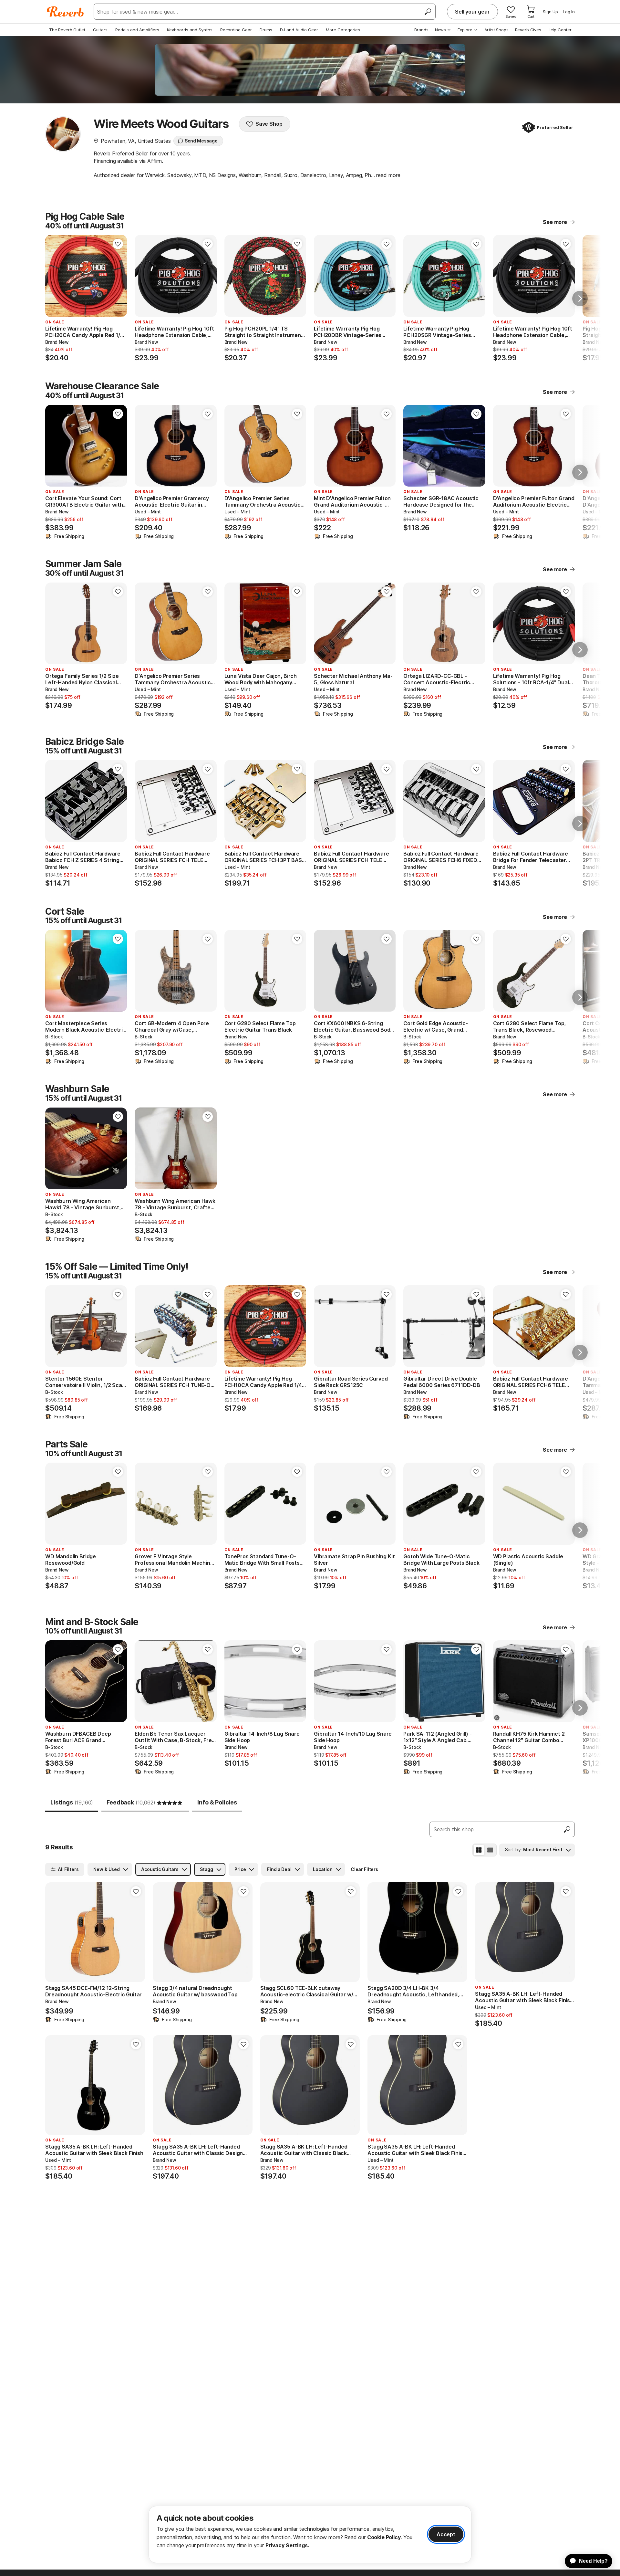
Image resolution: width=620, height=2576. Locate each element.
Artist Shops (496, 30)
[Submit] (567, 1829)
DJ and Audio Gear (299, 30)
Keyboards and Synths (190, 30)
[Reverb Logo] (65, 12)
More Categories (343, 30)
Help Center (560, 30)
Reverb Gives (528, 30)
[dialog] (310, 2534)
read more (388, 175)
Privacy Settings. (287, 2545)
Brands (421, 30)
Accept (446, 2534)
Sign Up (550, 12)
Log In (569, 12)
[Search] (428, 12)
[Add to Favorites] (118, 244)
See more (555, 222)
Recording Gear (236, 30)
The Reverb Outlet (67, 30)
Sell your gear (472, 12)
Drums (266, 30)
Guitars (100, 30)
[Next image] (297, 276)
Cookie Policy (384, 2537)
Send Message (201, 141)
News (440, 30)
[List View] (490, 1850)
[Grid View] (479, 1850)
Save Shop (269, 124)
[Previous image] (233, 276)
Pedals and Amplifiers (137, 30)
